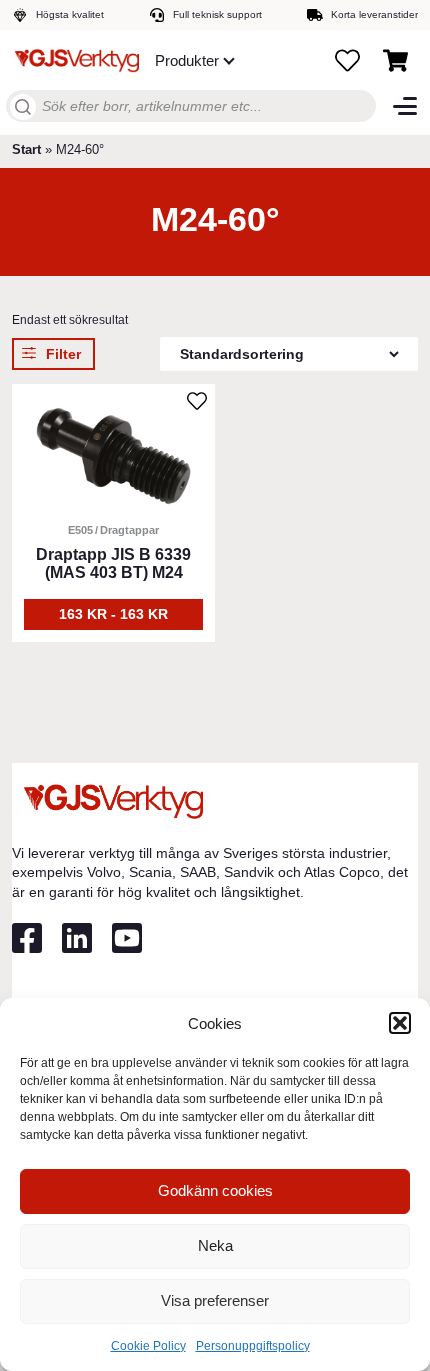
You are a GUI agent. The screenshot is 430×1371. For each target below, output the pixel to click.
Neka (215, 1245)
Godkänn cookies (215, 1190)
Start (26, 149)
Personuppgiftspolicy (253, 1346)
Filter (63, 354)
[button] (400, 1023)
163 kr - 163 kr (113, 614)
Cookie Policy (148, 1346)
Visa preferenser (215, 1300)
